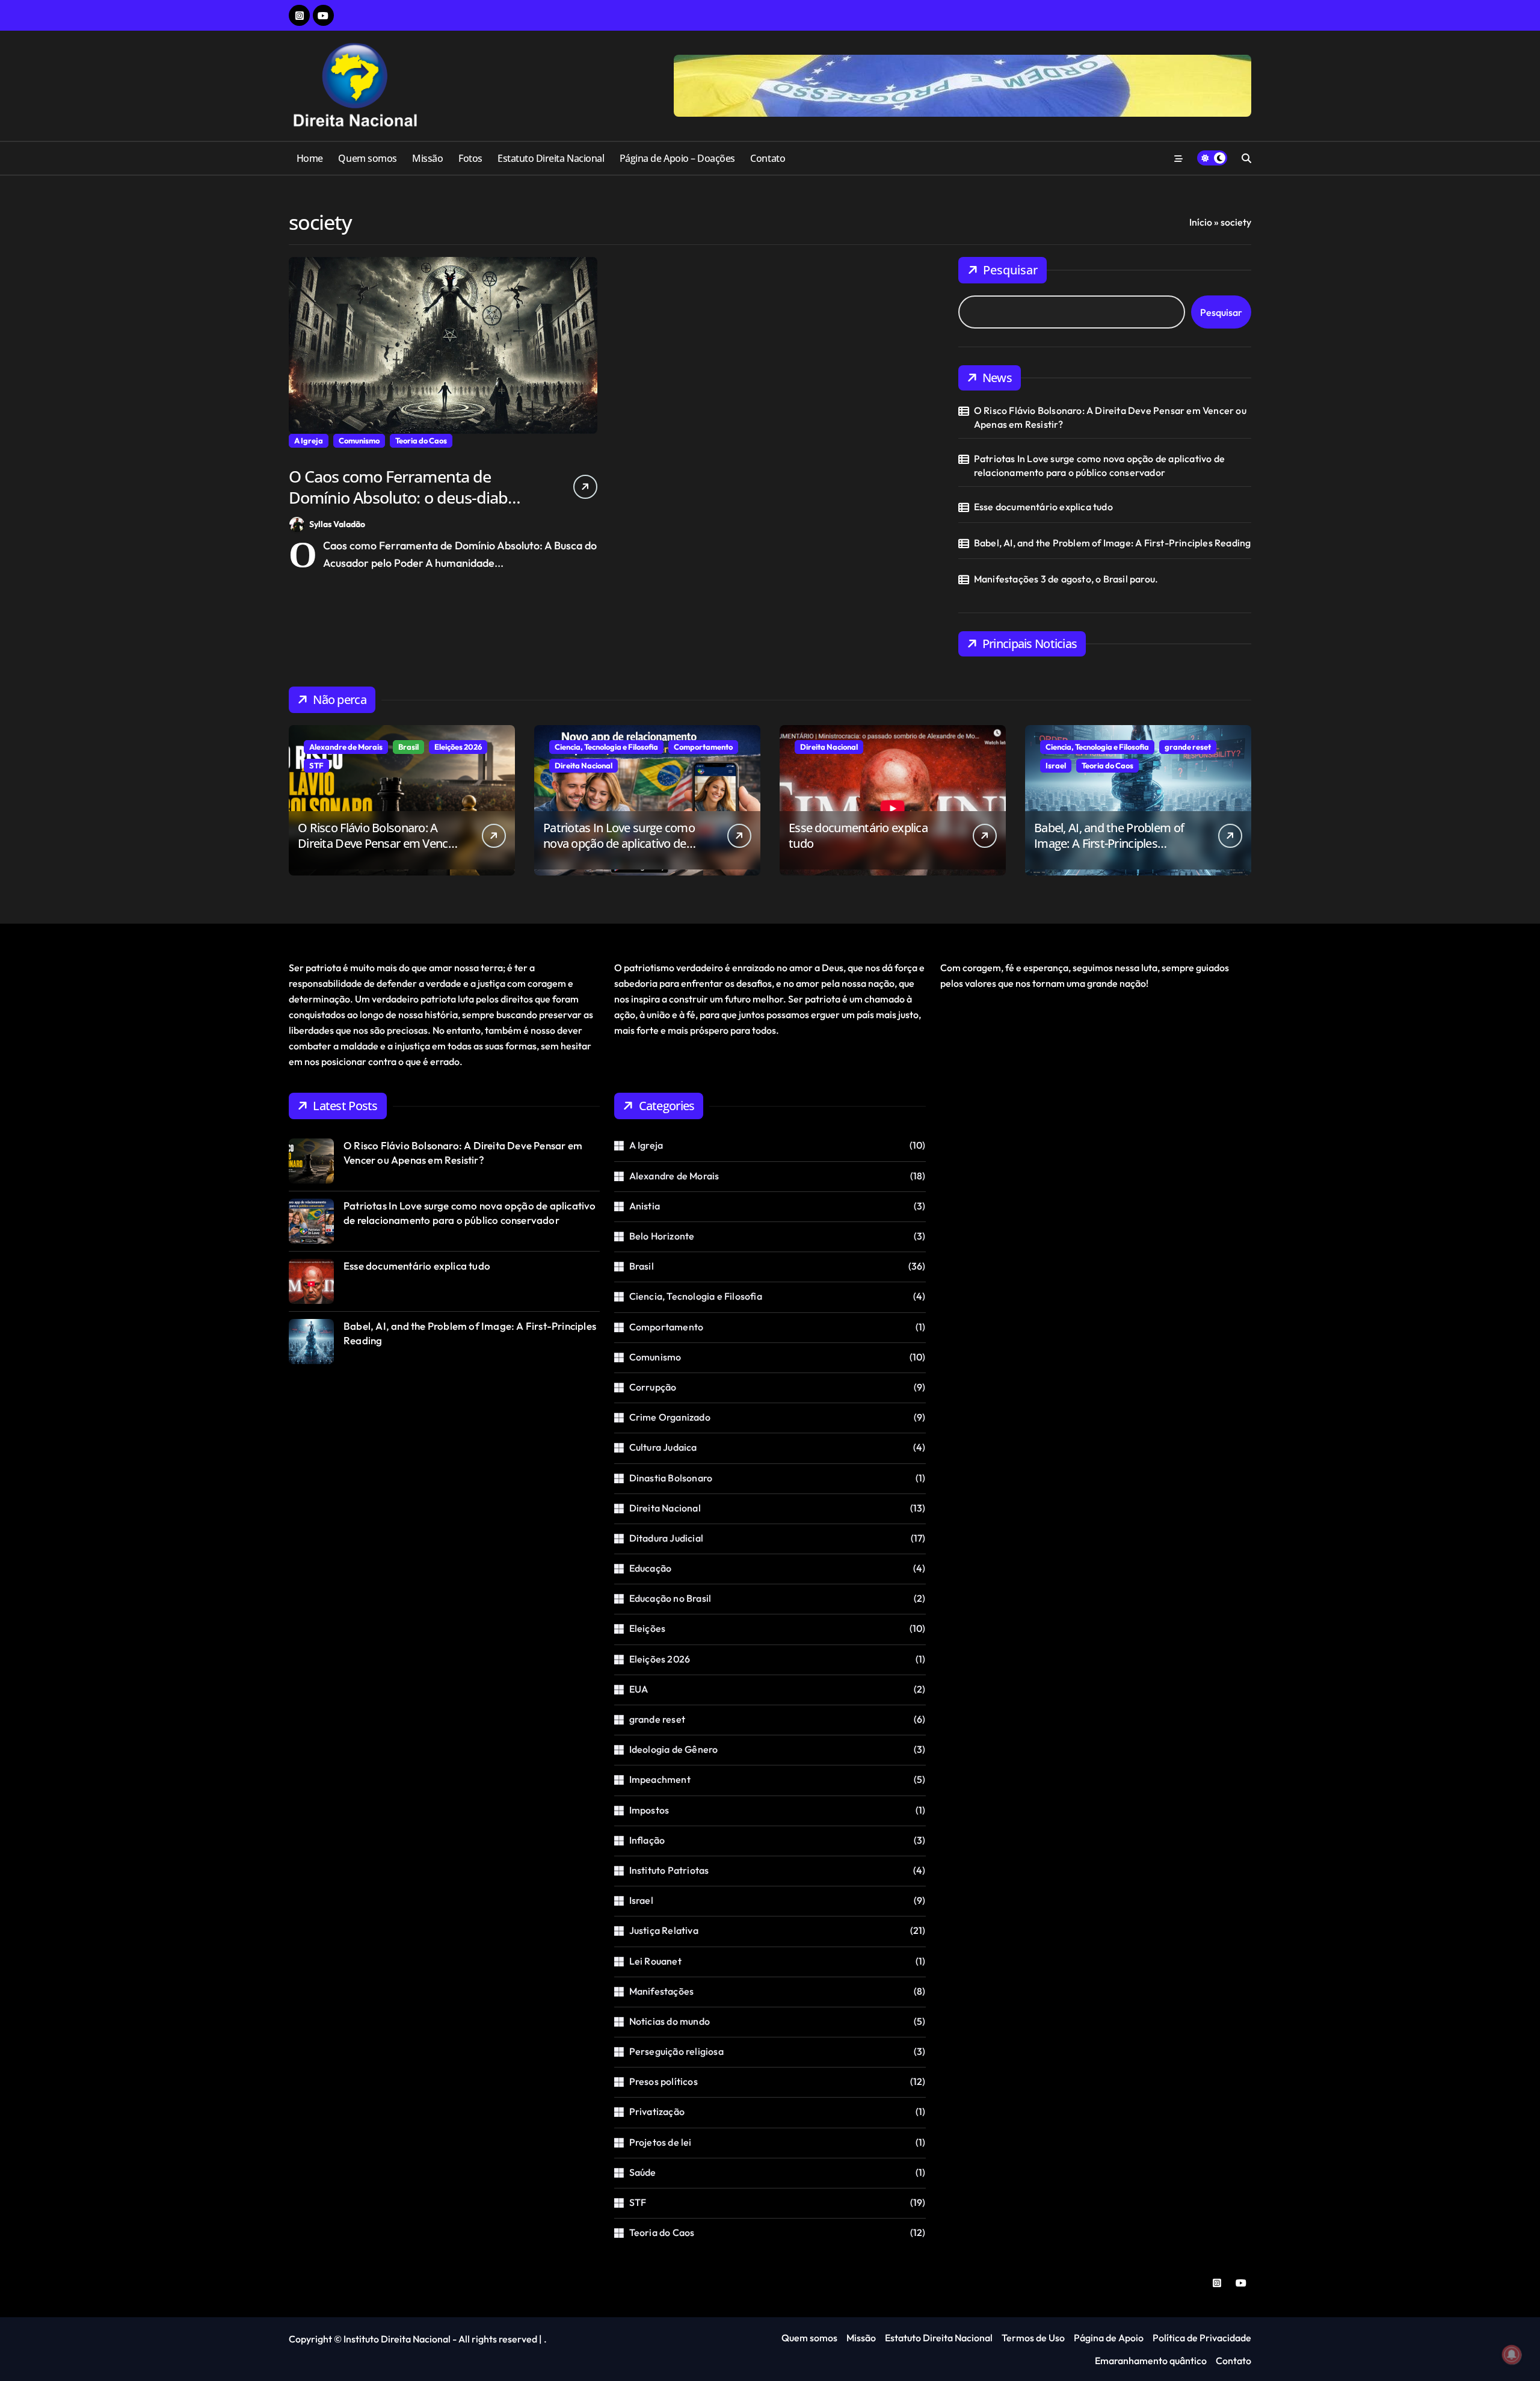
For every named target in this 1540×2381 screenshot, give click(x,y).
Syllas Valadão (337, 524)
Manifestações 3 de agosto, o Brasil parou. (1066, 579)
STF (316, 765)
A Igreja (309, 440)
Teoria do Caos (421, 440)
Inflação (647, 1840)
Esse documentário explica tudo (1043, 507)
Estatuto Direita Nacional (551, 158)
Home (310, 158)
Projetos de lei (661, 2142)
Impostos (649, 1810)
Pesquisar (1010, 270)
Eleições (648, 1628)
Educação (651, 1568)
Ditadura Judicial (666, 1538)
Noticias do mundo (670, 2021)
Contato (768, 158)
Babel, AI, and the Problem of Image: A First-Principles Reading (1113, 543)
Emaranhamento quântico (1151, 2361)
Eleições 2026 (458, 747)
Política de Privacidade (1202, 2338)
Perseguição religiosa (676, 2051)
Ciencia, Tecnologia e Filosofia (606, 747)
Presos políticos (664, 2081)
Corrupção (653, 1387)
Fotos (470, 158)
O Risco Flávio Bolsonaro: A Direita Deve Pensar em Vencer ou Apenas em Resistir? (1110, 417)
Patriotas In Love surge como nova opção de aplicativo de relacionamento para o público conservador (1099, 465)
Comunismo (359, 440)
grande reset (1188, 747)
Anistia (645, 1206)
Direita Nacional (584, 765)
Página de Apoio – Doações (677, 158)
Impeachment (660, 1779)
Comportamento (703, 747)
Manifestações (662, 1991)
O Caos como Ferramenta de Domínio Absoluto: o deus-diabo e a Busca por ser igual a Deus (409, 497)
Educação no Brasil (670, 1598)
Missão (427, 158)
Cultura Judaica (663, 1447)
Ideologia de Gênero (674, 1749)
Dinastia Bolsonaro (671, 1478)
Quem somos (367, 158)
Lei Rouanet (655, 1961)
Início (1201, 222)
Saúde (643, 2172)
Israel (1056, 765)
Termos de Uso (1033, 2338)
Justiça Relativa (664, 1930)
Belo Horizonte (662, 1236)
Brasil (408, 747)
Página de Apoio (1109, 2338)
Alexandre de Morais (346, 747)
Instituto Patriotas (669, 1870)
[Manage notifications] (1512, 2355)
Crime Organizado (670, 1417)
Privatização (657, 2111)
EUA (639, 1689)
